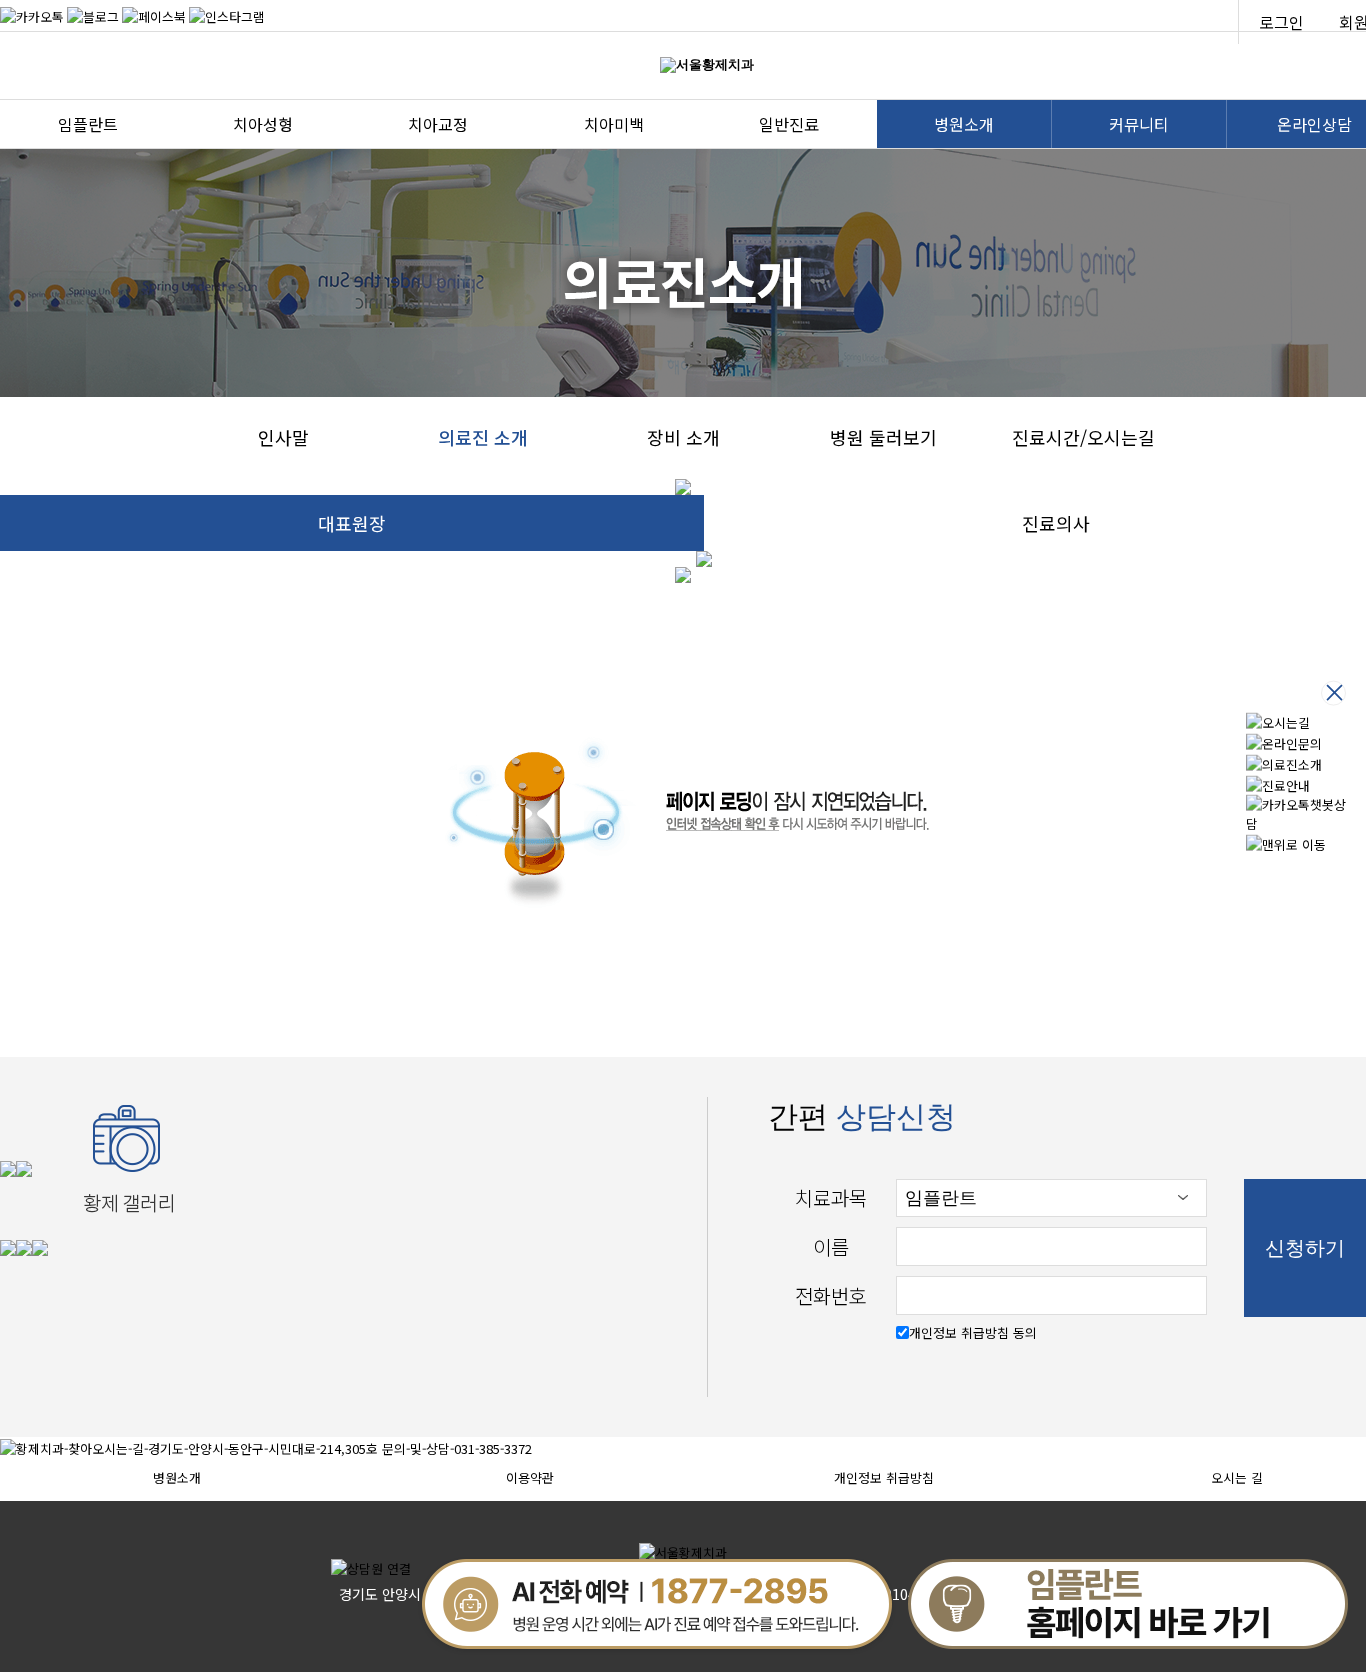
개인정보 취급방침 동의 (973, 1332)
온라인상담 (1314, 124)
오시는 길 (1237, 1477)
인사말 (283, 437)
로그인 (1281, 22)
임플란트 (88, 124)
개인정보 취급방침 (884, 1477)
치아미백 (614, 124)
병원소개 (964, 124)
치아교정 (438, 124)
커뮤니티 (1139, 124)
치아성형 (263, 124)
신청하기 (1305, 1248)
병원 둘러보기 (883, 437)
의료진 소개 (483, 437)
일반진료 (789, 124)
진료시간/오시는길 (1083, 437)
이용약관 (530, 1477)
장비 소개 (683, 437)
